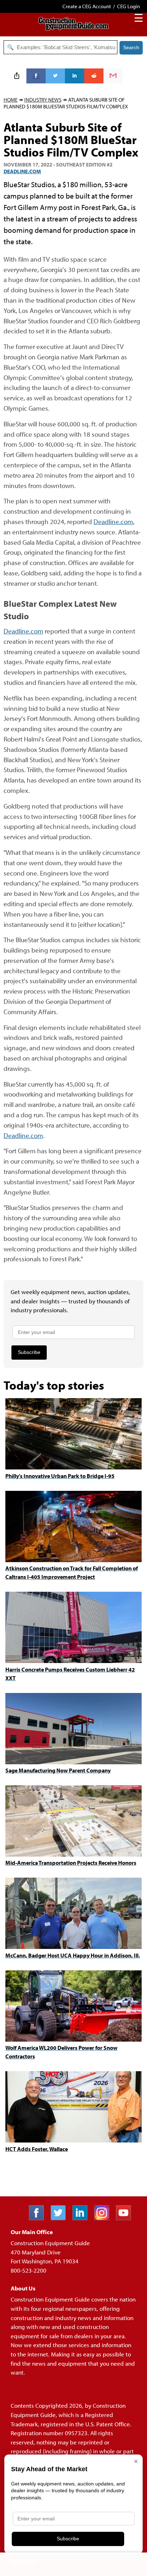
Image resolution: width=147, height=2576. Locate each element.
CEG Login (128, 6)
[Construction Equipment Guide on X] (61, 2218)
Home (11, 100)
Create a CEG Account (87, 6)
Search (131, 47)
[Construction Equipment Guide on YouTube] (126, 2218)
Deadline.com (22, 171)
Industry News (43, 100)
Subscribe (29, 1352)
